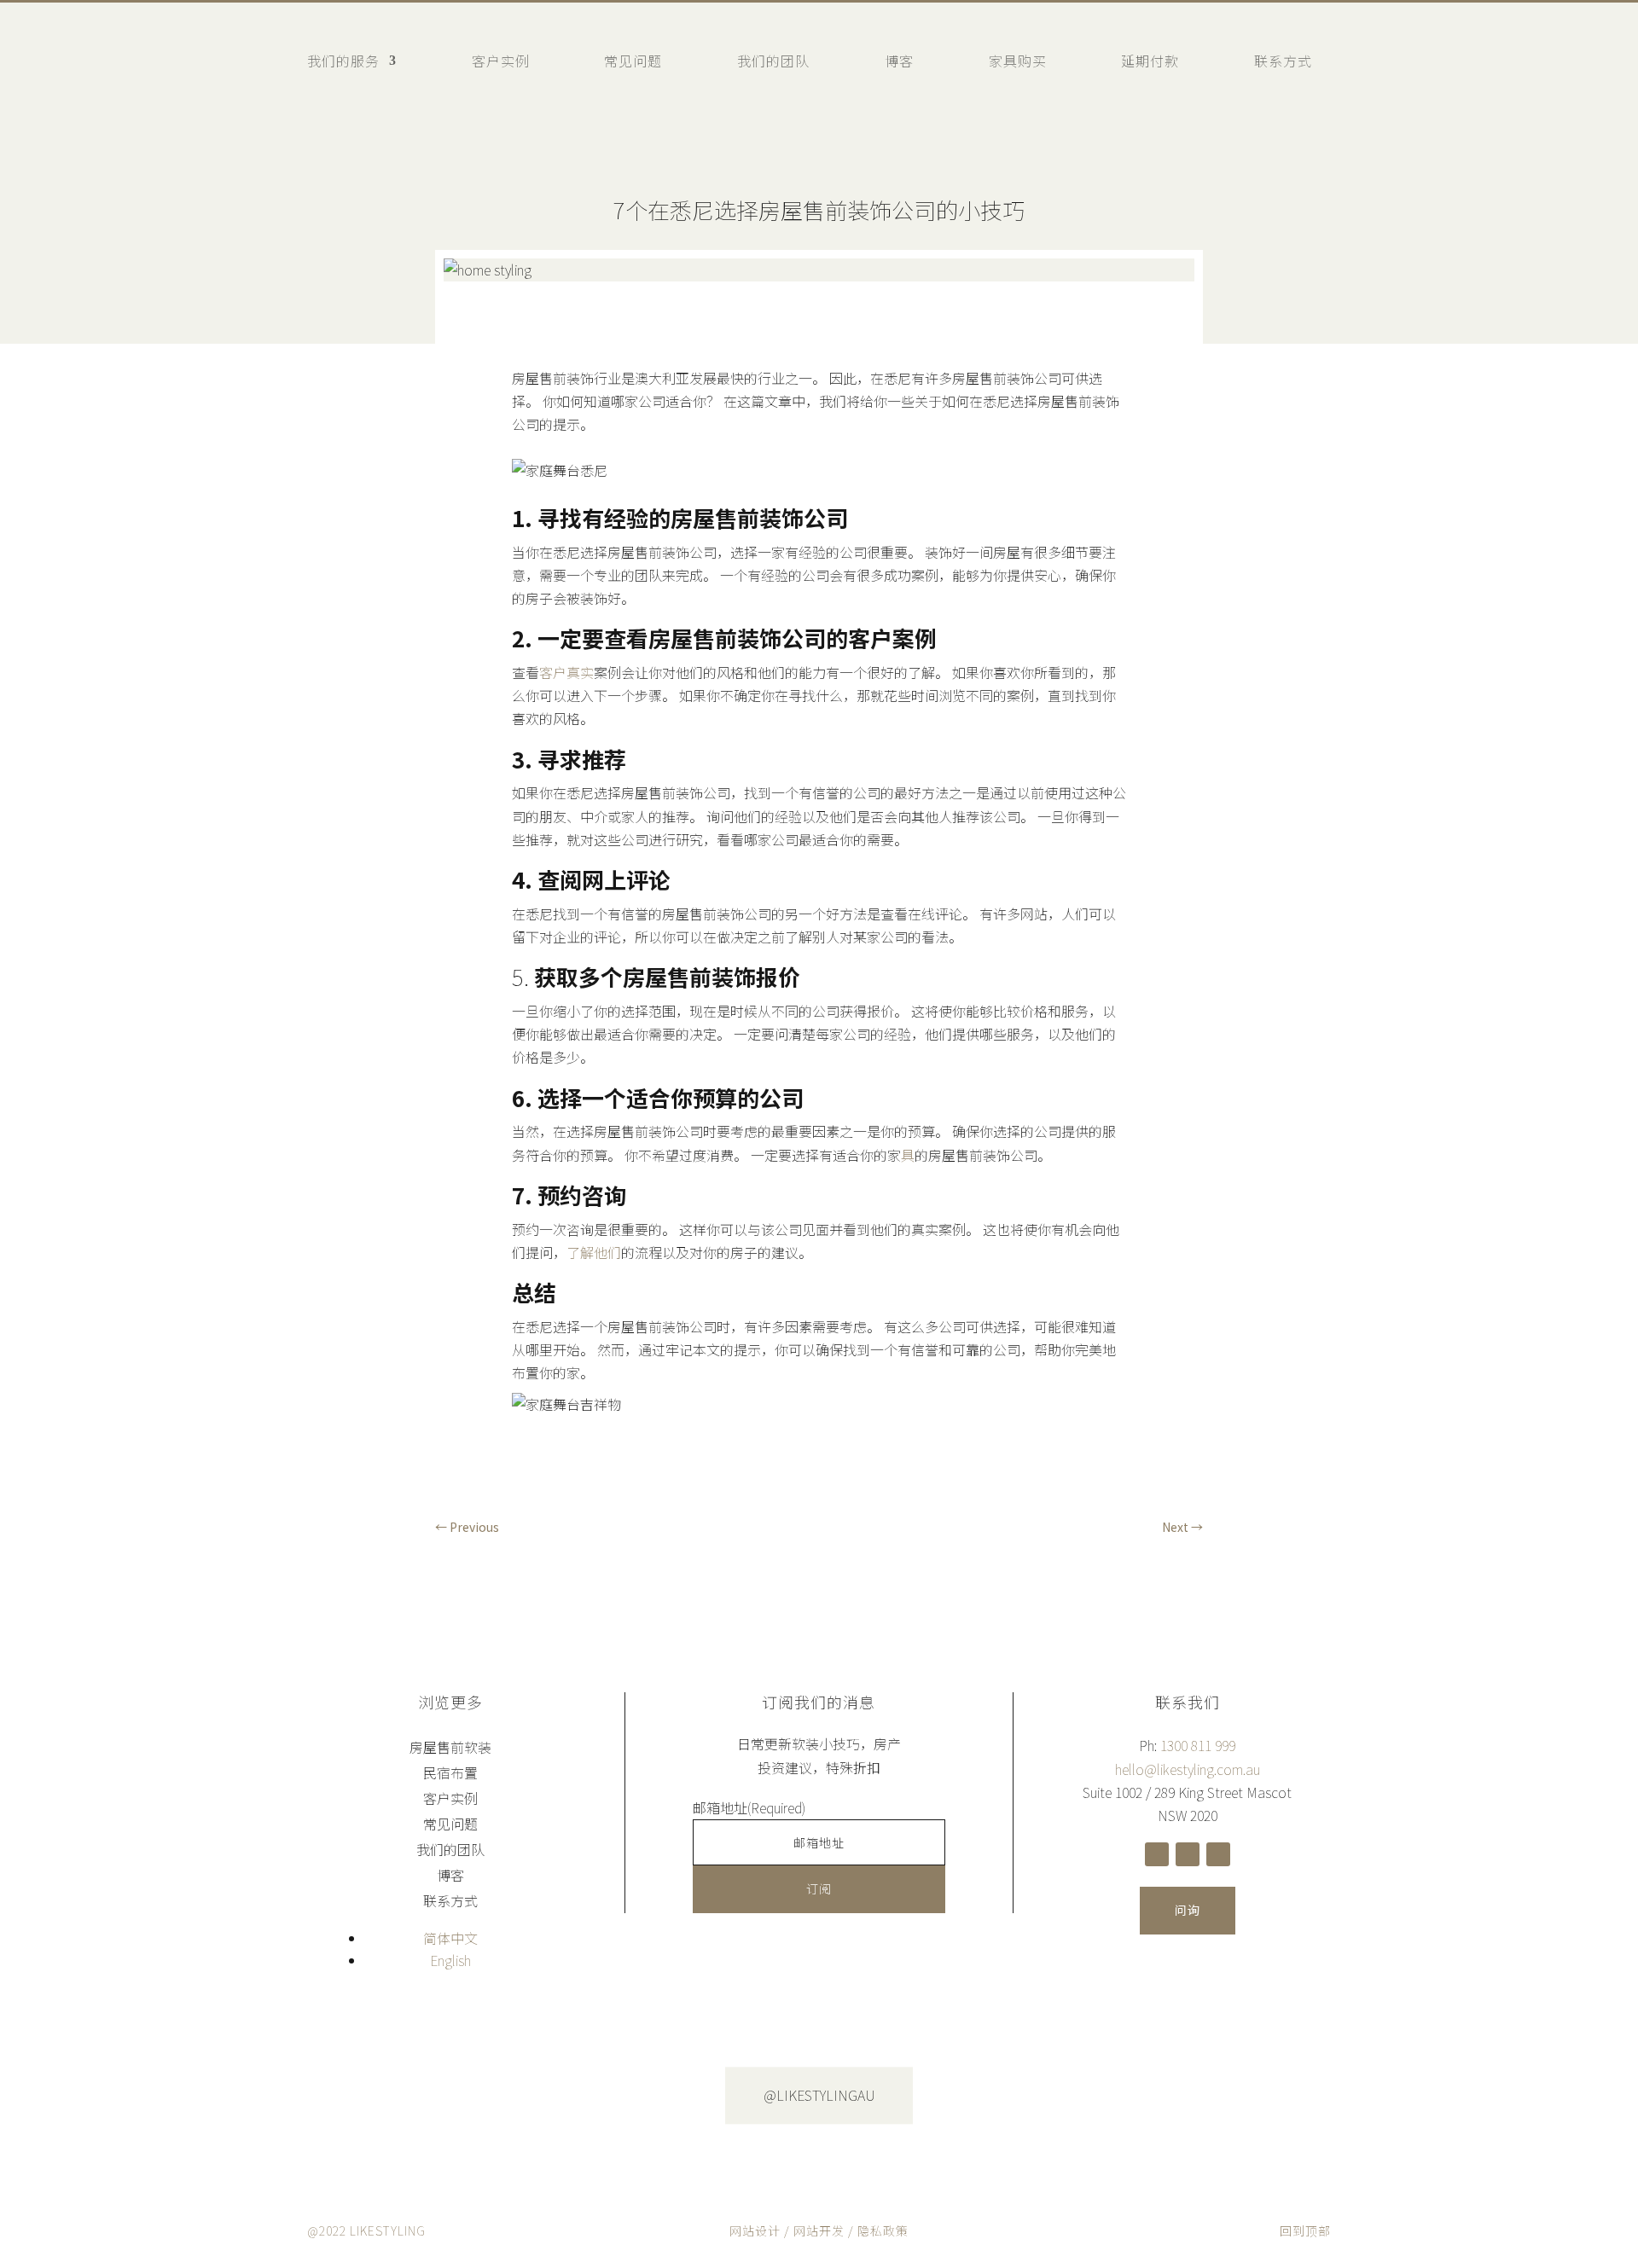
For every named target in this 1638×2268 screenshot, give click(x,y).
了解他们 (594, 1252)
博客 (899, 61)
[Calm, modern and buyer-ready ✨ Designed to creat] (1228, 2097)
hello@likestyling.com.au (1188, 1769)
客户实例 (501, 61)
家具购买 (1018, 61)
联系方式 (1283, 61)
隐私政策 (883, 2230)
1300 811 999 (1198, 1745)
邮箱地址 (749, 1807)
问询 (1188, 1910)
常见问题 (633, 61)
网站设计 (755, 2230)
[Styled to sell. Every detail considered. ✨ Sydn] (955, 2097)
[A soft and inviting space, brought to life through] (136, 2102)
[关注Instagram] (1188, 1854)
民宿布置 (450, 1775)
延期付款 (1150, 61)
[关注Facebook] (1157, 1854)
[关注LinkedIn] (1218, 1854)
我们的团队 (773, 61)
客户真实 (566, 672)
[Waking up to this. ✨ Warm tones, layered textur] (682, 2102)
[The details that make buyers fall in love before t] (1501, 2097)
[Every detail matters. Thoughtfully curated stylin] (409, 2097)
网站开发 (819, 2230)
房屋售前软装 (450, 1749)
